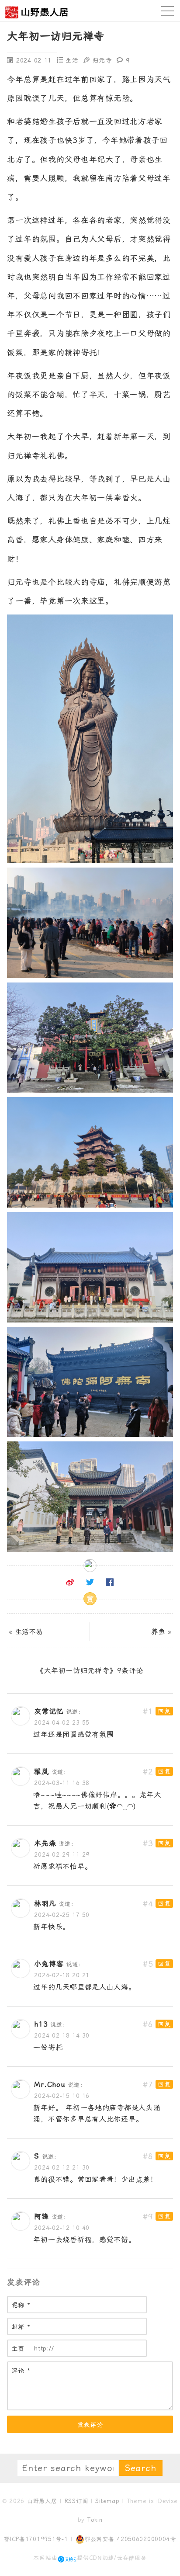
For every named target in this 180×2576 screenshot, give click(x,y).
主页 (18, 2349)
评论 (21, 2371)
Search (141, 2468)
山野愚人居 (42, 2501)
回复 (164, 1711)
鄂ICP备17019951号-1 (36, 2539)
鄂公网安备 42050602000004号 (130, 2539)
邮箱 (21, 2327)
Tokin (95, 2520)
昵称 (21, 2305)
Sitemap (107, 2501)
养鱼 (158, 1632)
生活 (72, 60)
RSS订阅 (76, 2501)
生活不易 (29, 1632)
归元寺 (102, 60)
